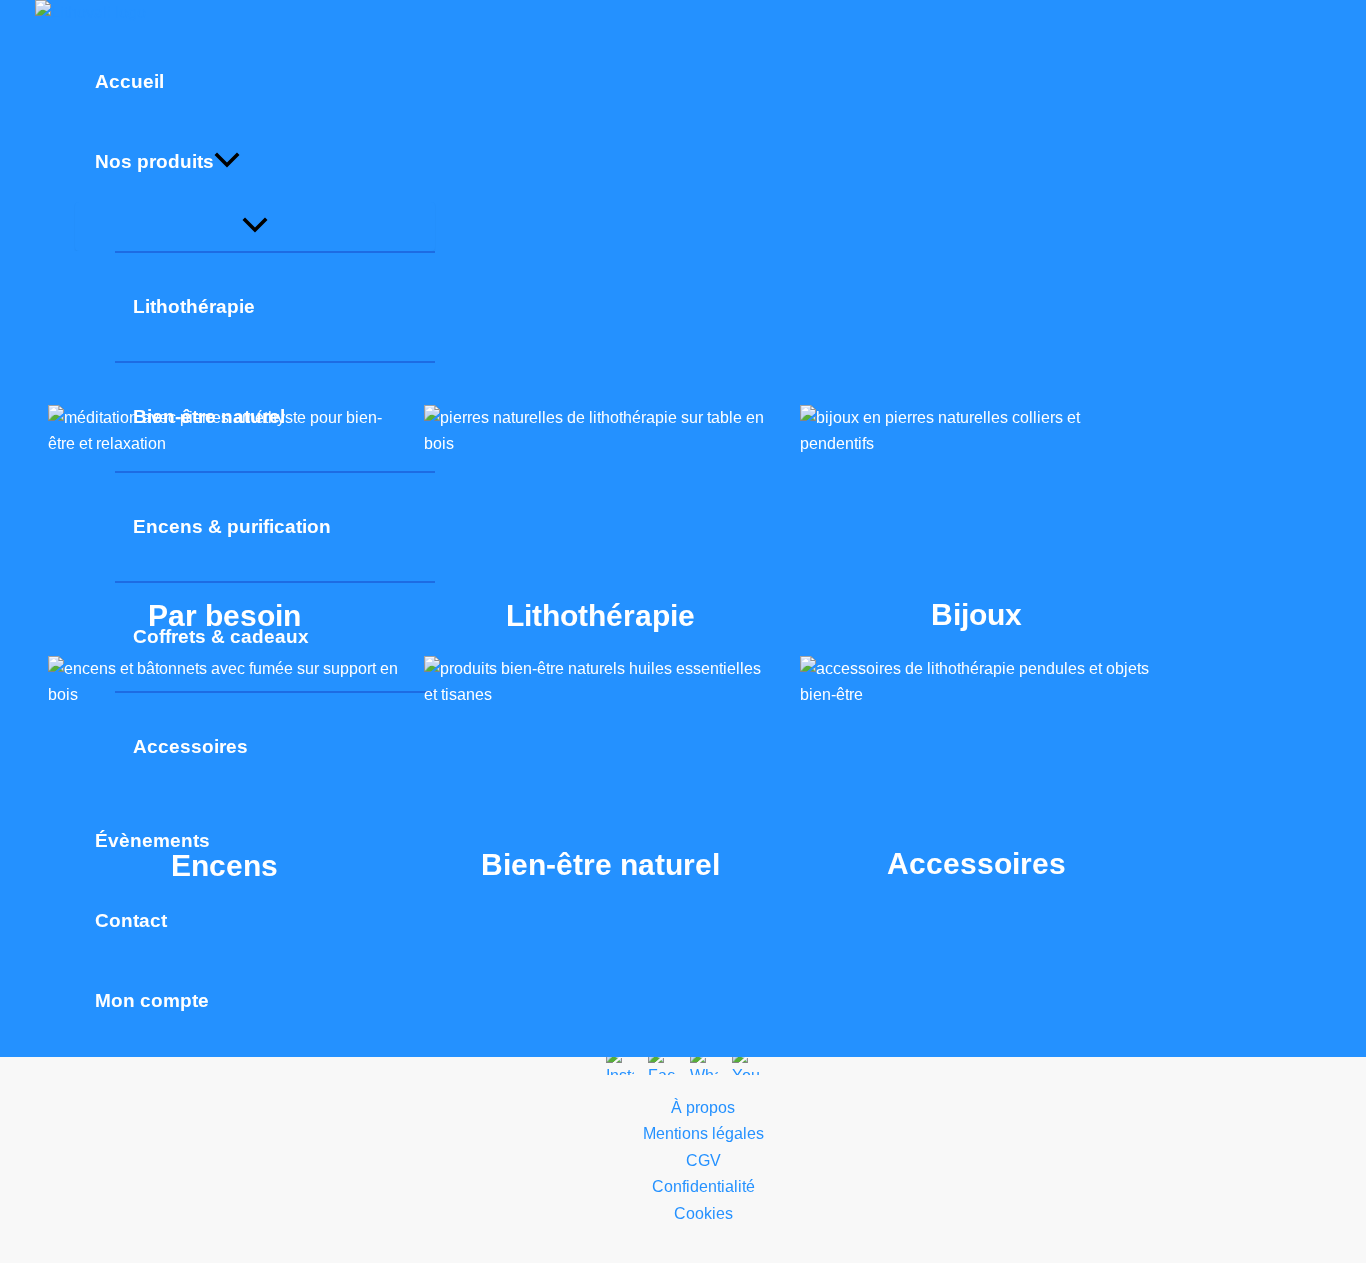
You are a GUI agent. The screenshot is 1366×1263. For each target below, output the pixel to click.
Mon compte (152, 1000)
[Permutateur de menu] (255, 226)
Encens (224, 773)
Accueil (129, 81)
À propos (703, 1107)
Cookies (703, 1213)
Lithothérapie (194, 306)
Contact (131, 920)
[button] (227, 162)
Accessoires (976, 772)
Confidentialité (703, 1186)
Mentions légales (703, 1133)
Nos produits (154, 161)
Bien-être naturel (600, 772)
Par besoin (224, 522)
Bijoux (976, 522)
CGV (703, 1160)
